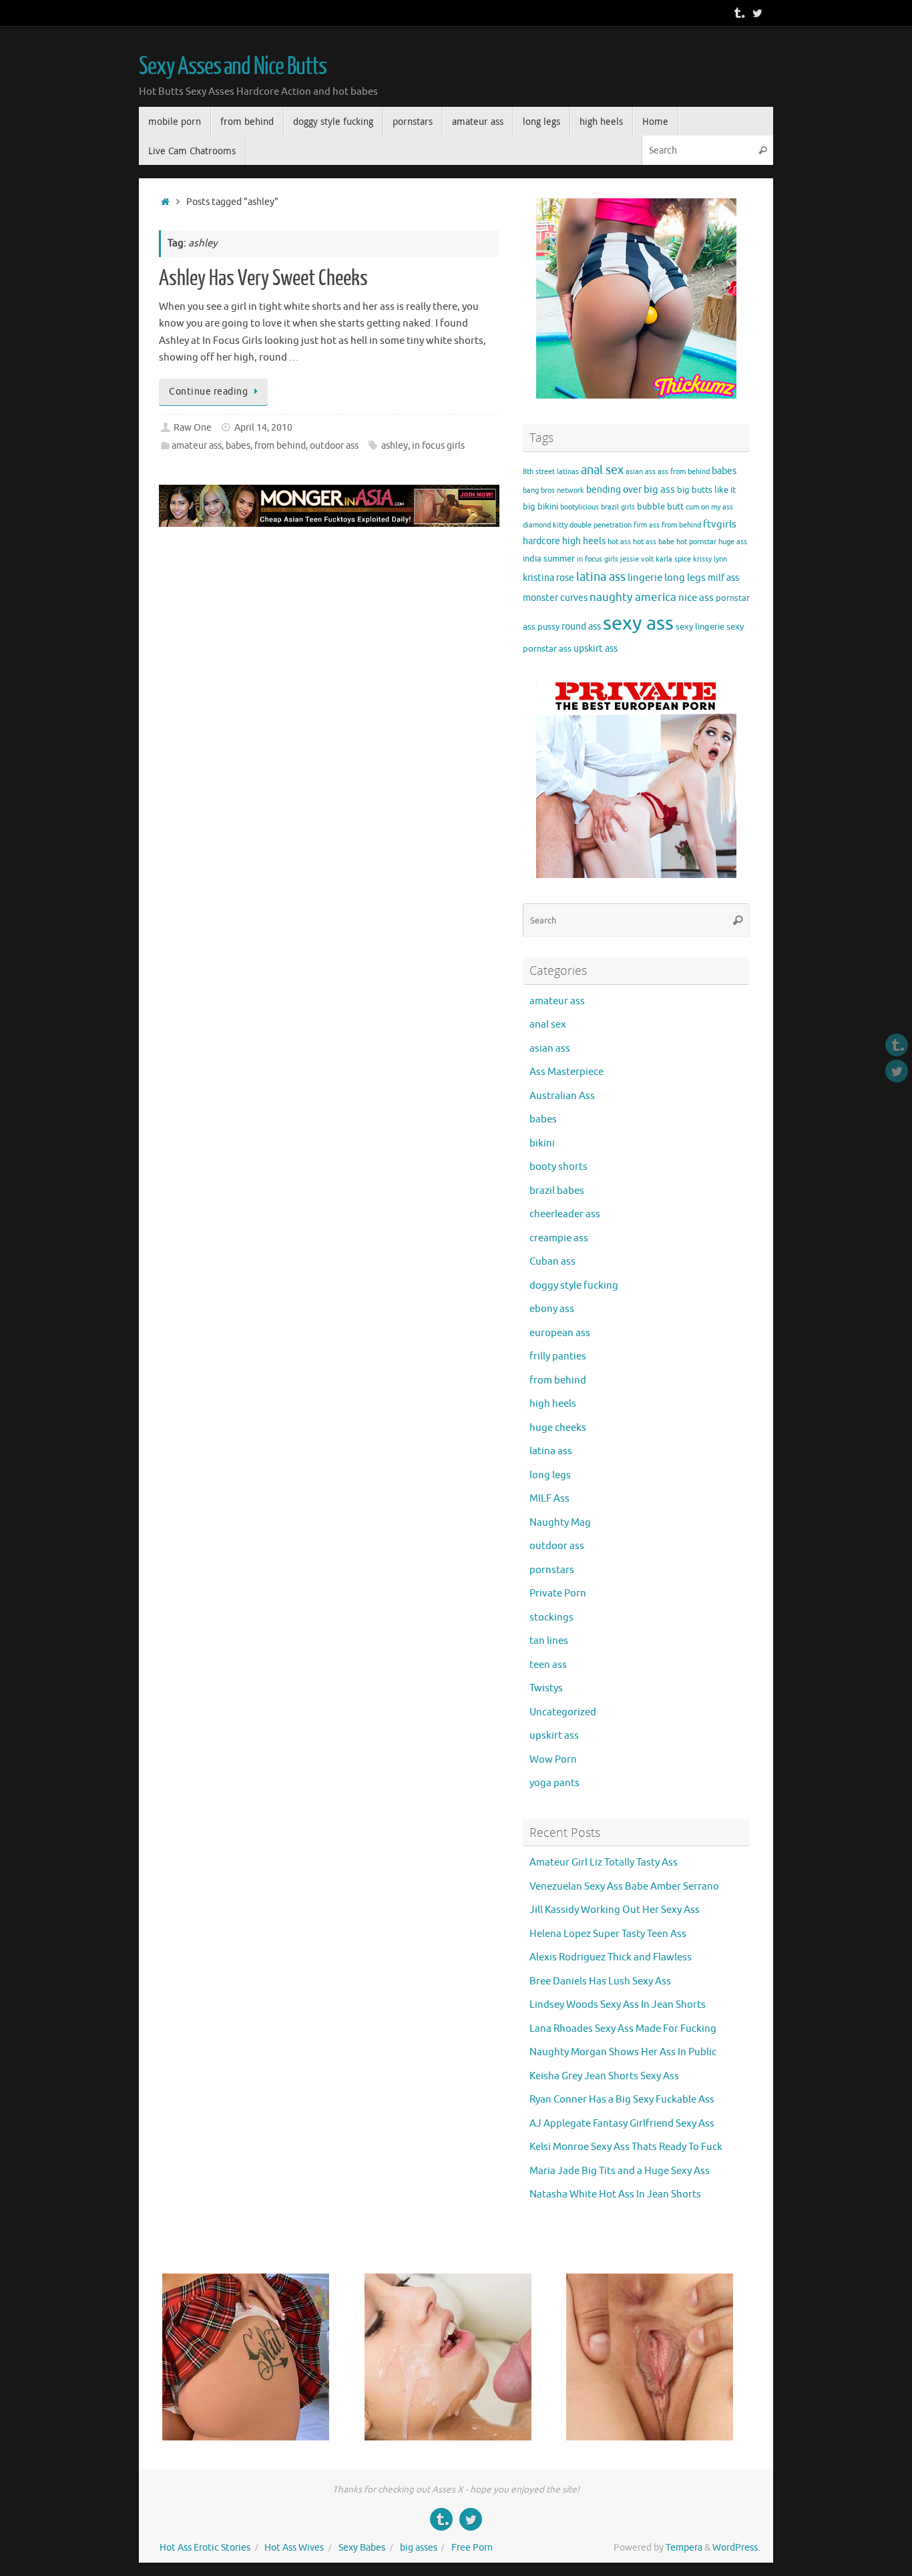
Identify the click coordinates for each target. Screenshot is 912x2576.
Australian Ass (562, 1096)
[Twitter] (757, 13)
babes (238, 446)
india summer (549, 559)
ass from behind (684, 472)
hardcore (541, 541)
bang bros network (553, 490)
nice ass (696, 598)
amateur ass (197, 446)
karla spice (673, 559)
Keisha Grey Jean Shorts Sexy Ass (604, 2076)
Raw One (193, 428)
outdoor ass (334, 446)
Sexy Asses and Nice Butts (233, 67)
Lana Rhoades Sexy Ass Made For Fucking (623, 2029)
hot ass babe (654, 542)
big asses (419, 2548)
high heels (584, 541)
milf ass (723, 578)
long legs (685, 578)
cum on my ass (709, 507)
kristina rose (548, 578)
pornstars (552, 1570)
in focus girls (438, 446)
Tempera (684, 2548)
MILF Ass (549, 1499)
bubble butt (660, 507)
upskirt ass (596, 648)
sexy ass (638, 623)
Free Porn (472, 2548)
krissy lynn (710, 559)
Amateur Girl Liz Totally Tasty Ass (604, 1863)
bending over (614, 489)
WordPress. (736, 2548)
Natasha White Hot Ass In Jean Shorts (615, 2194)
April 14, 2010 (263, 428)
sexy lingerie (700, 627)
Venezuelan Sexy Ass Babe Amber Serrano (624, 1887)
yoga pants (554, 1783)
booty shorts (558, 1167)
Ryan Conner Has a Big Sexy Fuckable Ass (622, 2100)
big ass (659, 489)
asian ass (641, 472)
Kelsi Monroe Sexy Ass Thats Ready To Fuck (626, 2147)
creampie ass (559, 1238)
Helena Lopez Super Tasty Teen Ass (608, 1934)
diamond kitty (545, 525)
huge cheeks (558, 1428)
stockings (551, 1618)
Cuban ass (552, 1262)
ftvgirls (720, 524)
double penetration (601, 525)
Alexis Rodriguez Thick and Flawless (611, 1957)
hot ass (619, 542)
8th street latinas (551, 472)
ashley (395, 446)
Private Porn (558, 1593)
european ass (560, 1333)
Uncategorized (563, 1712)
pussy (548, 627)
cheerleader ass (565, 1214)
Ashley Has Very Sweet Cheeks (263, 278)
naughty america (633, 597)
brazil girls (618, 507)
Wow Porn (553, 1760)
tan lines (549, 1641)
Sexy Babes (362, 2548)
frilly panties (558, 1356)
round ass (581, 626)
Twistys (546, 1688)
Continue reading (208, 392)
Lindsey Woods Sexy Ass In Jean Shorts (618, 2005)
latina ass (601, 577)
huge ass (733, 542)
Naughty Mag (560, 1523)
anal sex (602, 470)
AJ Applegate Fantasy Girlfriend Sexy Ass (622, 2124)
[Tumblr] (738, 13)
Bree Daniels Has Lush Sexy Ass (600, 1981)
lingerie (645, 578)
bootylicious (580, 507)
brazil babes (557, 1191)
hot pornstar (696, 542)
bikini (548, 507)
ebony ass (552, 1309)
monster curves (555, 598)
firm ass (647, 525)
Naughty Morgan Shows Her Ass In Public (623, 2052)
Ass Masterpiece (566, 1072)
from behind (280, 446)
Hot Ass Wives (294, 2548)
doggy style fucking (574, 1286)
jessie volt (637, 559)
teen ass (548, 1665)
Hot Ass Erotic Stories (205, 2548)
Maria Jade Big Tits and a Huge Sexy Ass (620, 2171)
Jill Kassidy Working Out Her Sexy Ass (615, 1910)
